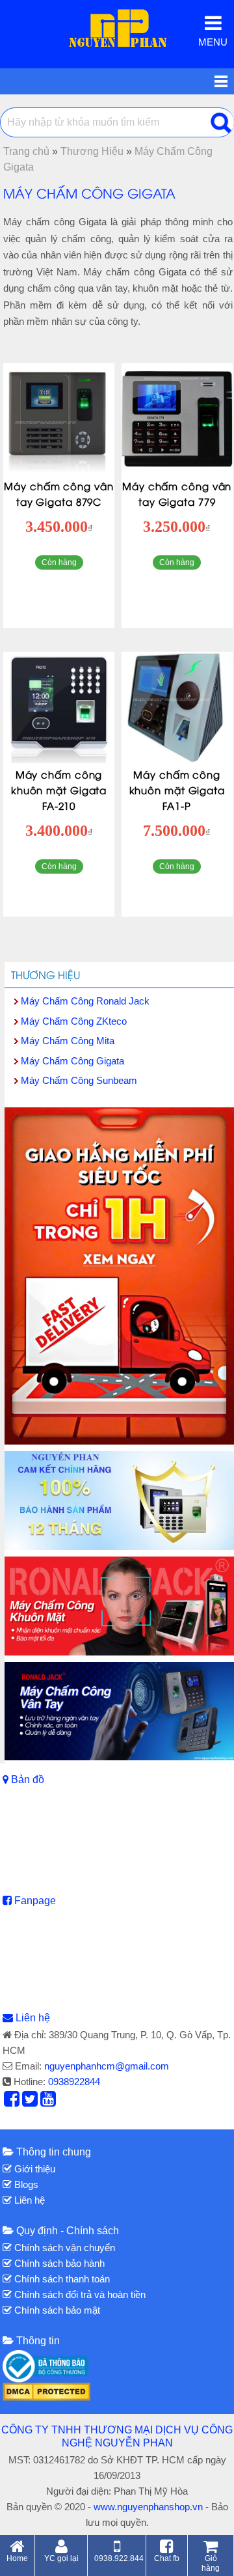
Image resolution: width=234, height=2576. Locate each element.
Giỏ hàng (211, 2563)
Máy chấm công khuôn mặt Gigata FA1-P (177, 790)
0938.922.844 (119, 2558)
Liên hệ (33, 2018)
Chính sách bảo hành (58, 2263)
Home (17, 2558)
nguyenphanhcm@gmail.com (107, 2066)
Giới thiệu (33, 2169)
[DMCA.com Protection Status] (46, 2391)
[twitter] (30, 2102)
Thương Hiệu (45, 975)
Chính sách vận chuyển (63, 2248)
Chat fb (167, 2558)
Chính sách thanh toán (61, 2279)
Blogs (25, 2184)
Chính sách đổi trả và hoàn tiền (79, 2294)
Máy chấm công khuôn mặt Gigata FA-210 (59, 790)
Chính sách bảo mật (56, 2310)
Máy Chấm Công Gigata (72, 1061)
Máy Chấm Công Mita (68, 1041)
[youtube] (48, 2102)
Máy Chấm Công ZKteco (74, 1021)
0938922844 (74, 2082)
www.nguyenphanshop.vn (148, 2507)
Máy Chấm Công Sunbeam (79, 1080)
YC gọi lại (61, 2558)
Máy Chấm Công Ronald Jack (85, 1001)
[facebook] (12, 2102)
